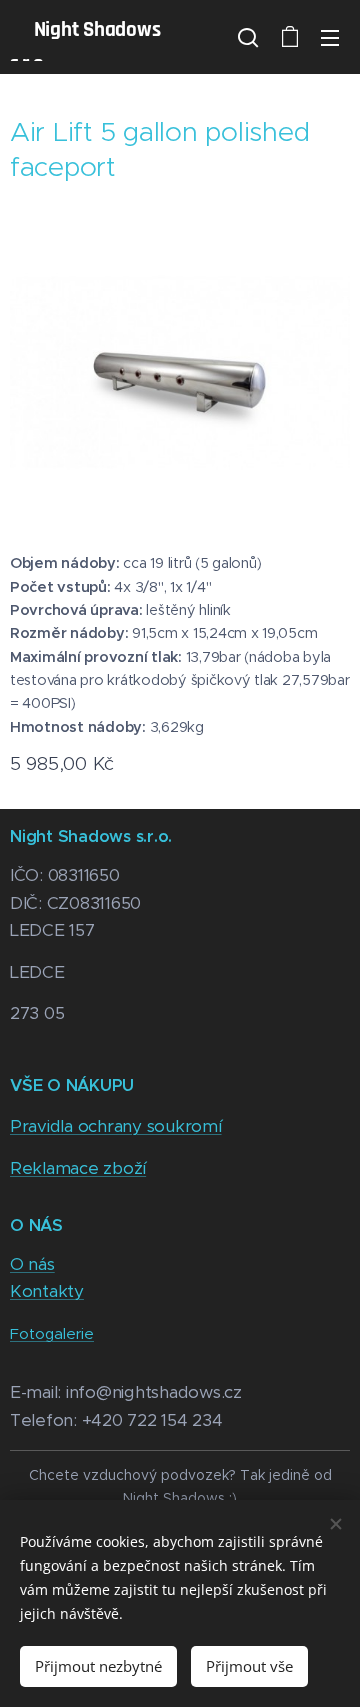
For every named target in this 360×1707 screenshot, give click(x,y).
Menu (330, 37)
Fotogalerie (52, 1333)
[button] (248, 37)
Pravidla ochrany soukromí (116, 1126)
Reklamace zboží (78, 1168)
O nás (32, 1264)
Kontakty (47, 1291)
